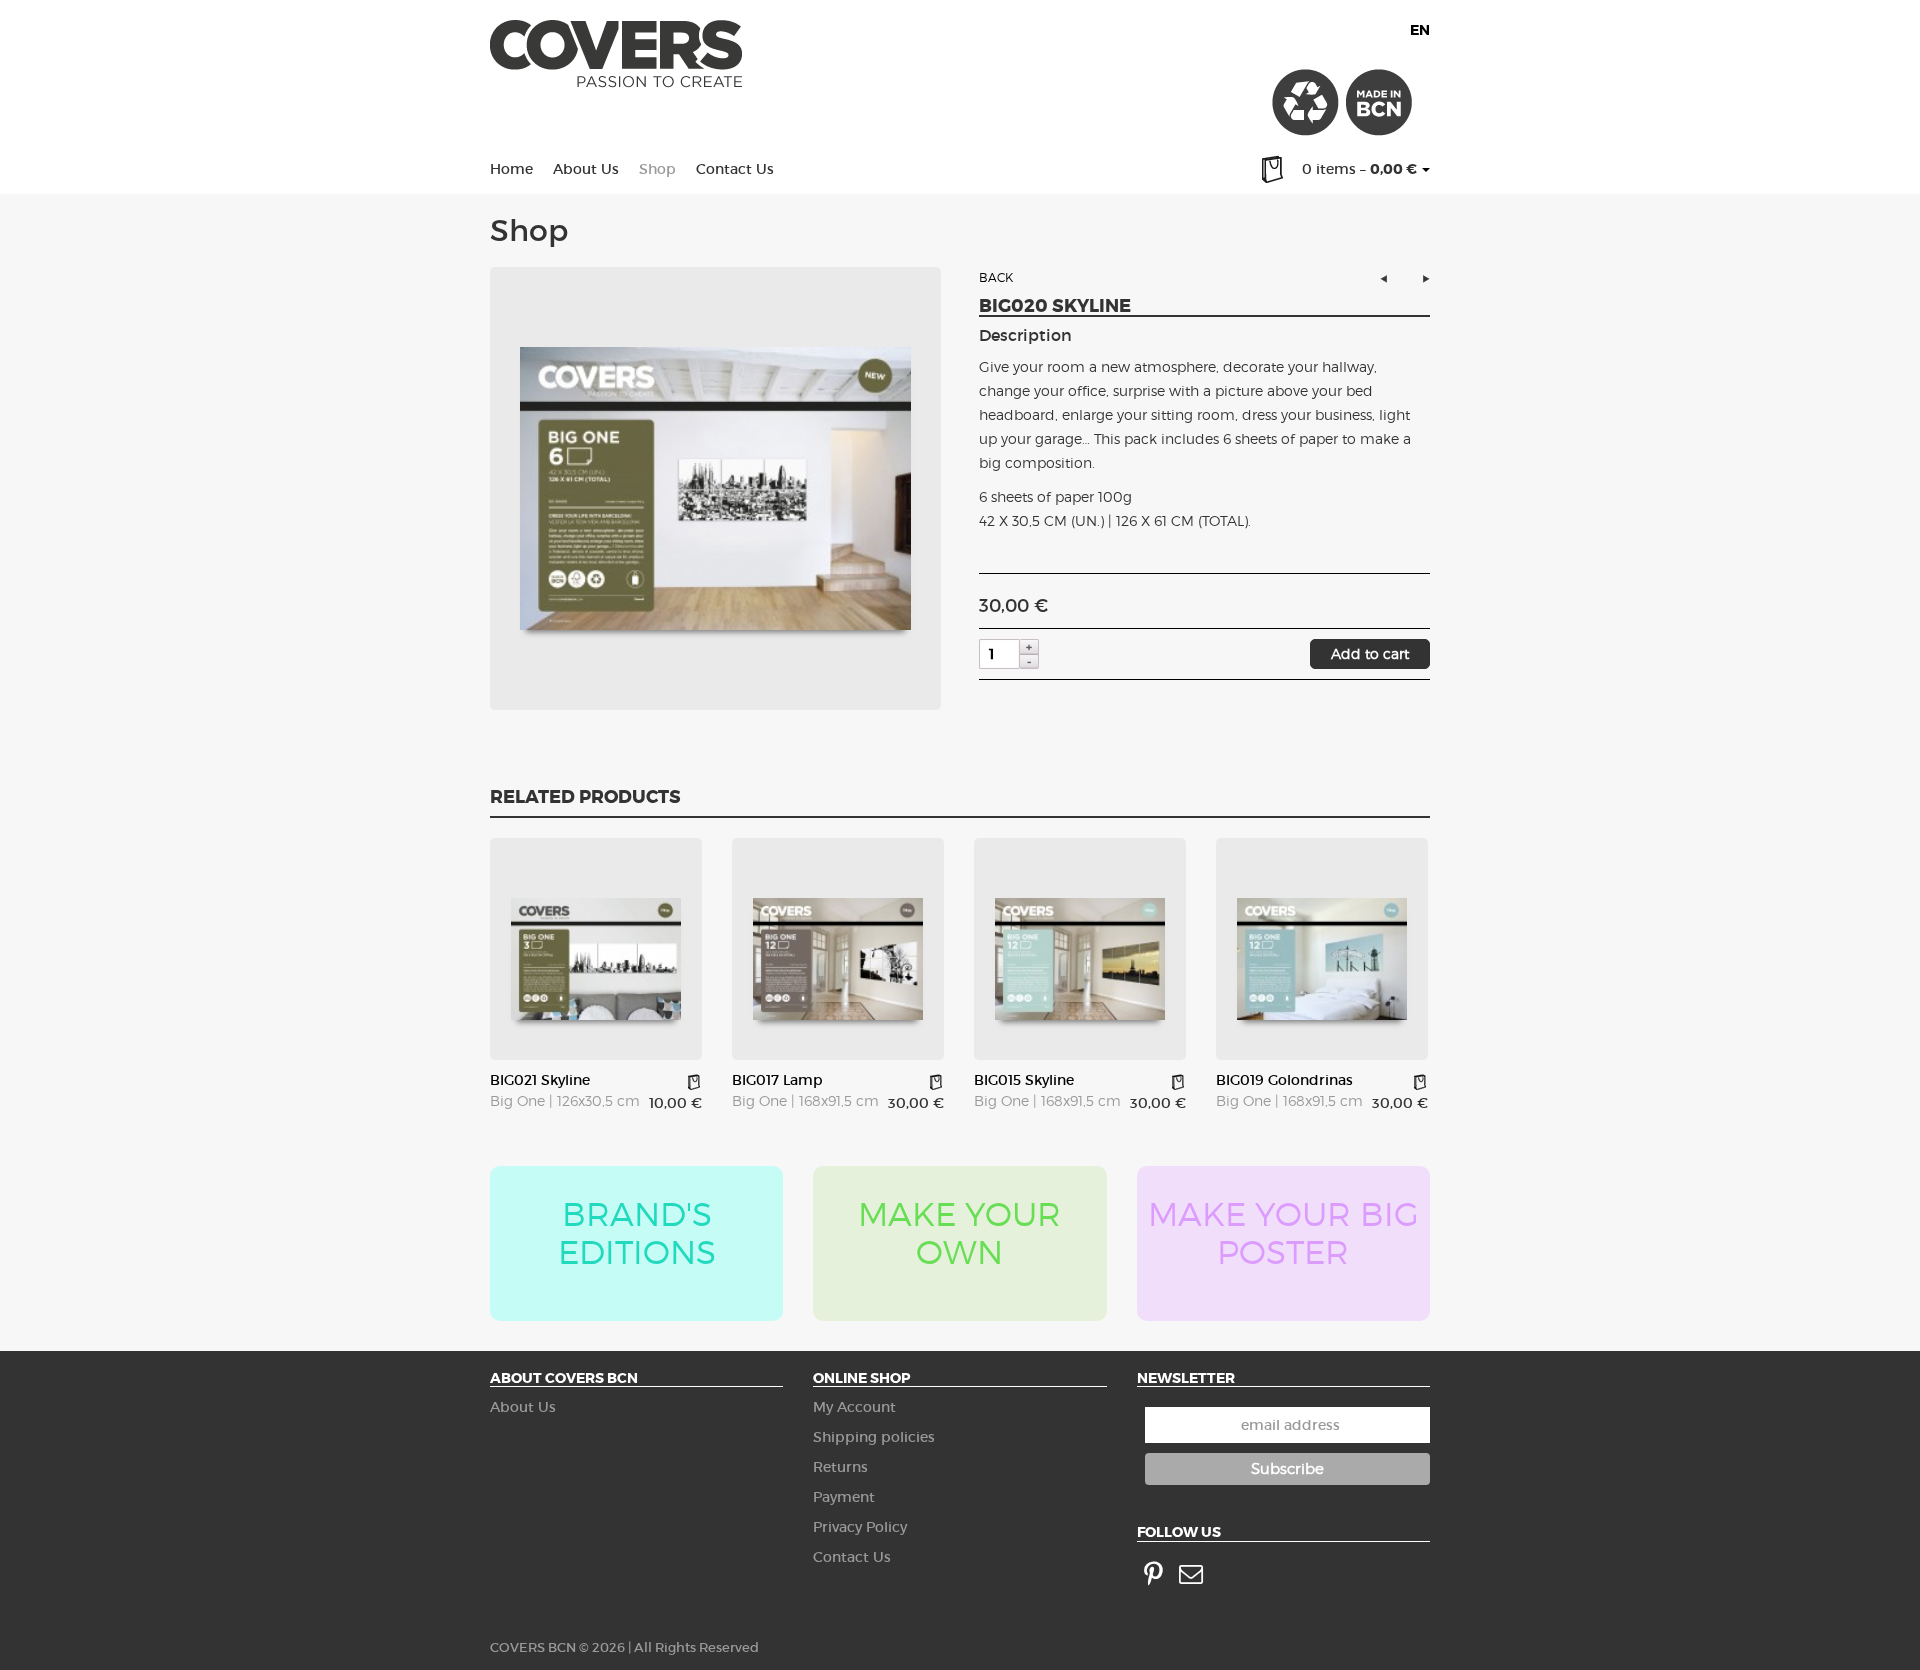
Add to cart (1370, 653)
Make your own (959, 1233)
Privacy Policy (860, 1527)
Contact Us (735, 169)
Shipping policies (874, 1437)
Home (511, 169)
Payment (844, 1497)
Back (996, 277)
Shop (657, 169)
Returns (840, 1467)
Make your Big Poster (1283, 1233)
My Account (854, 1407)
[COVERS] (616, 59)
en (1420, 30)
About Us (586, 169)
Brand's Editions (637, 1233)
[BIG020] (715, 488)
